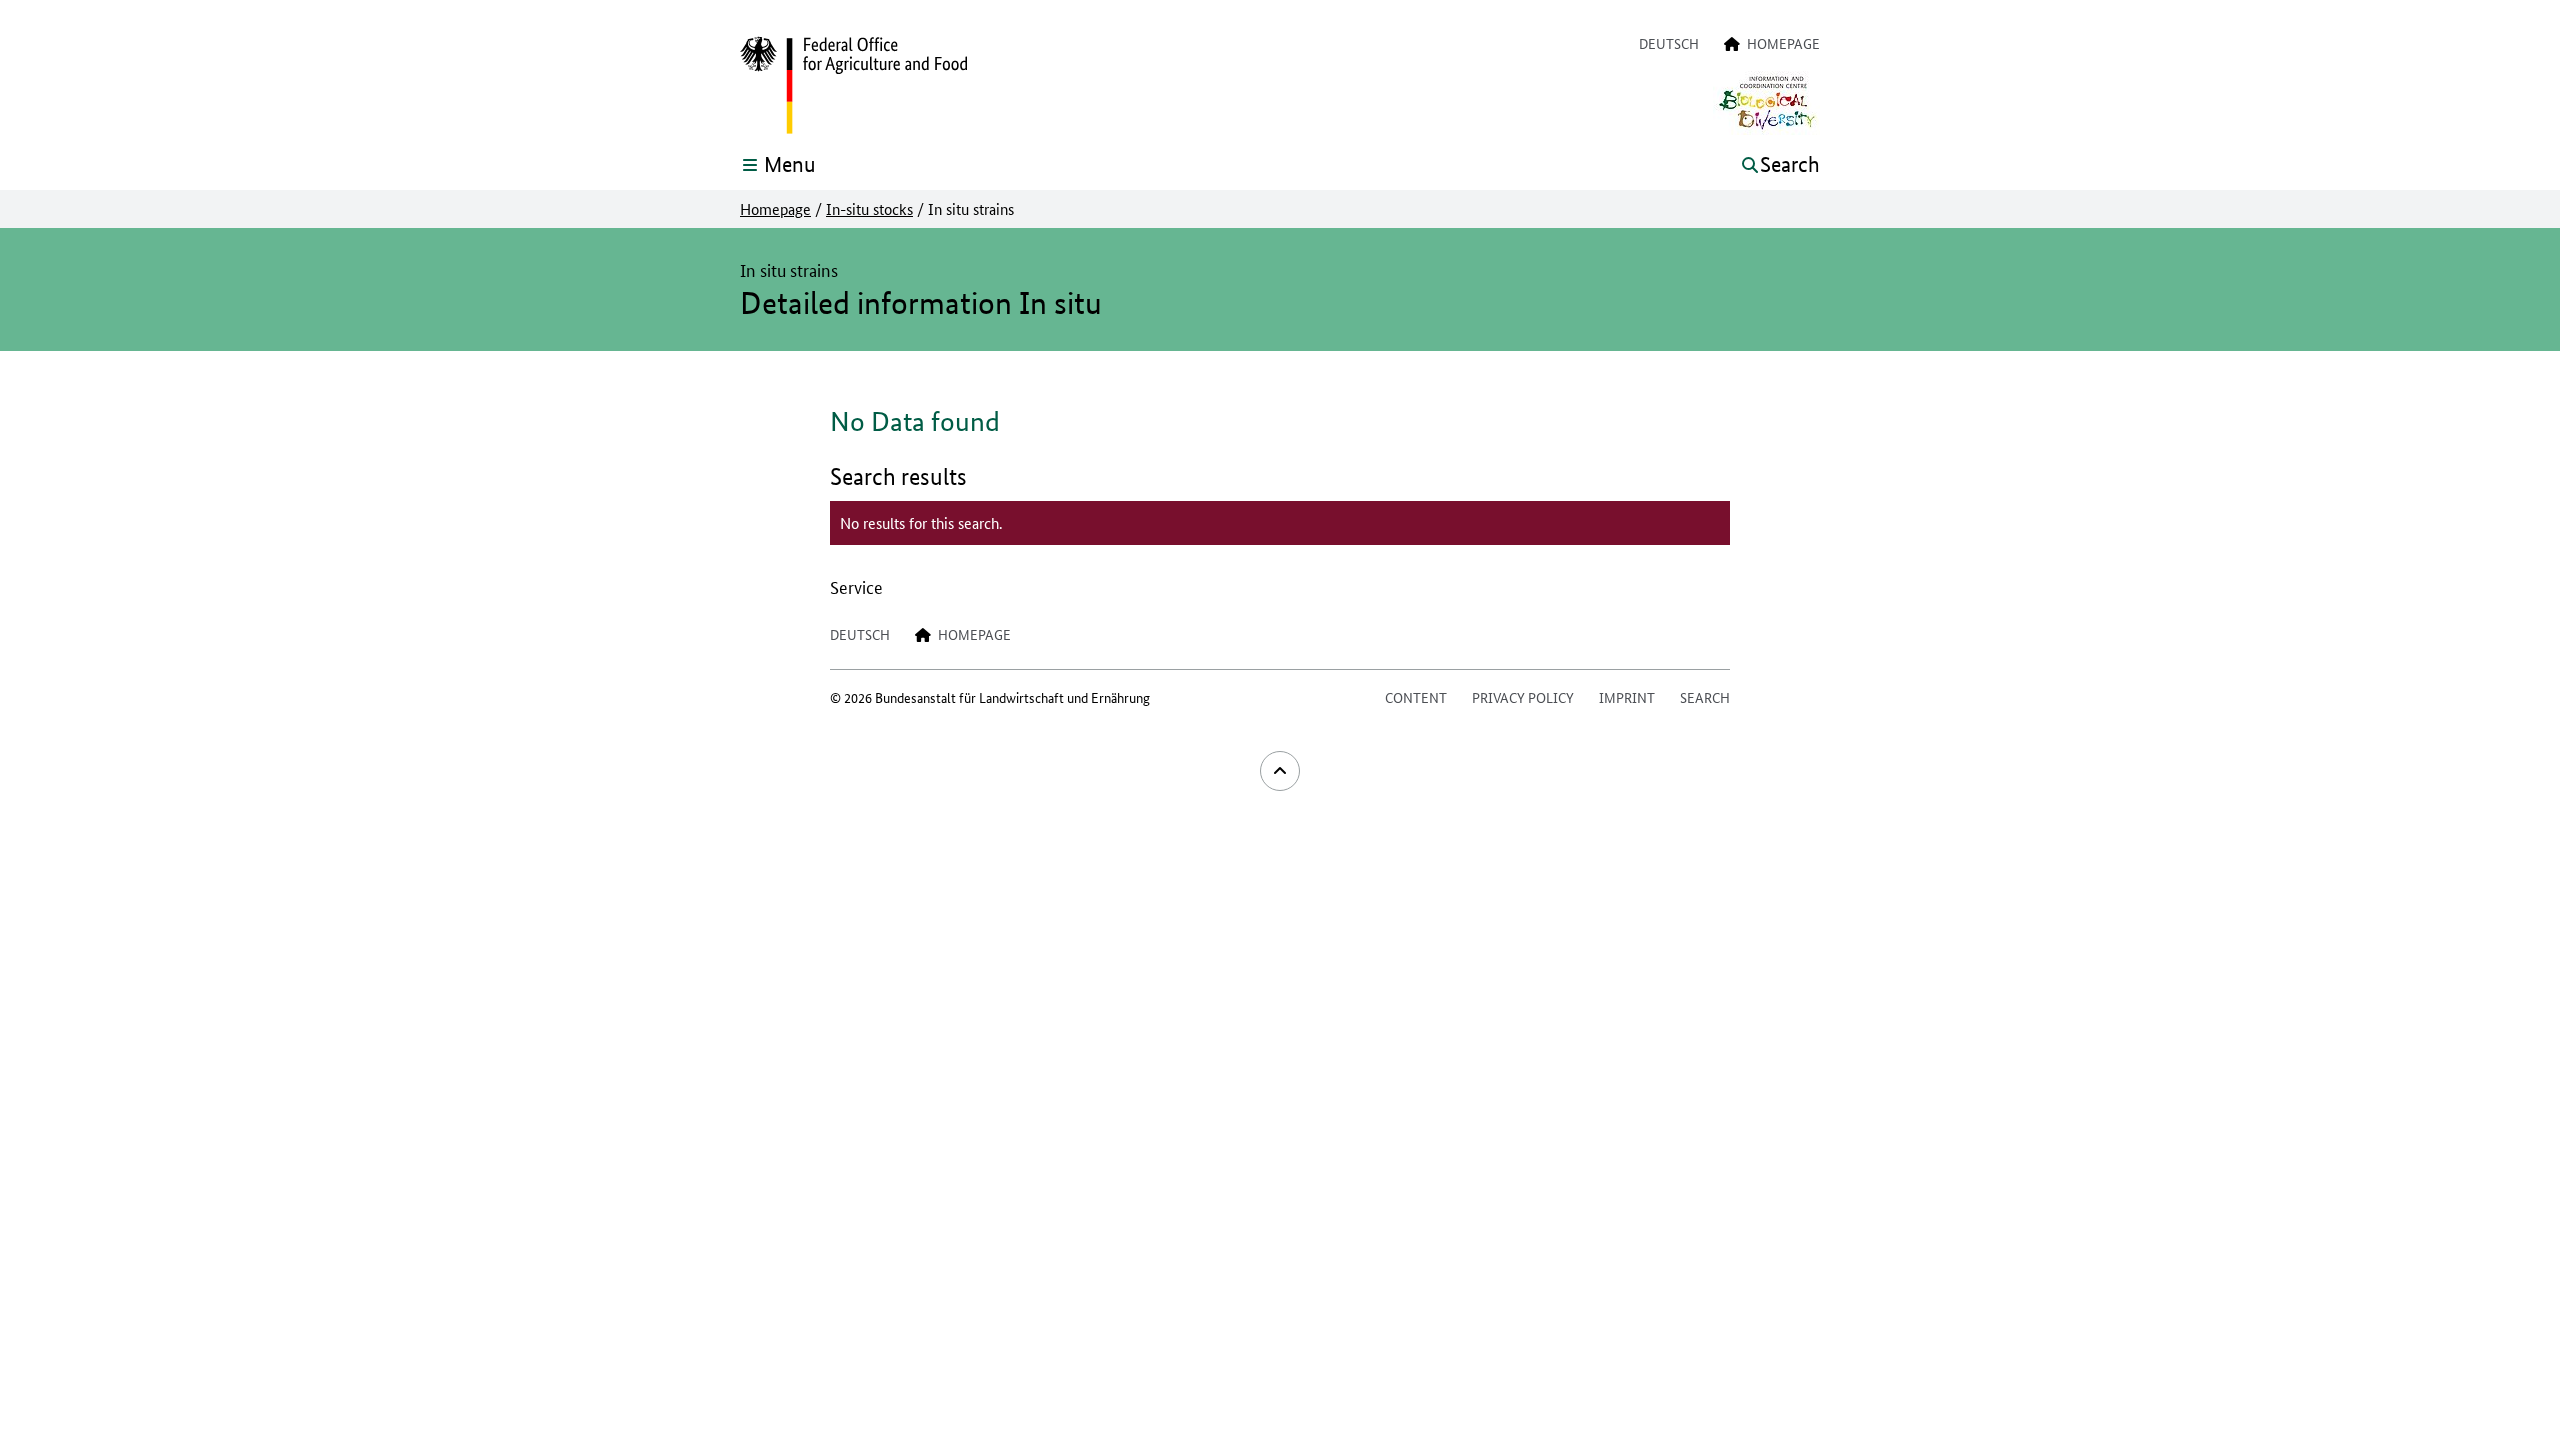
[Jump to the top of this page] (1280, 771)
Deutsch (1669, 43)
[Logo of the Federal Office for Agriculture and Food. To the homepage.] (853, 86)
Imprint (1627, 697)
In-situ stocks (869, 209)
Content (1416, 697)
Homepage (775, 209)
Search (1705, 697)
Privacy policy (1523, 697)
